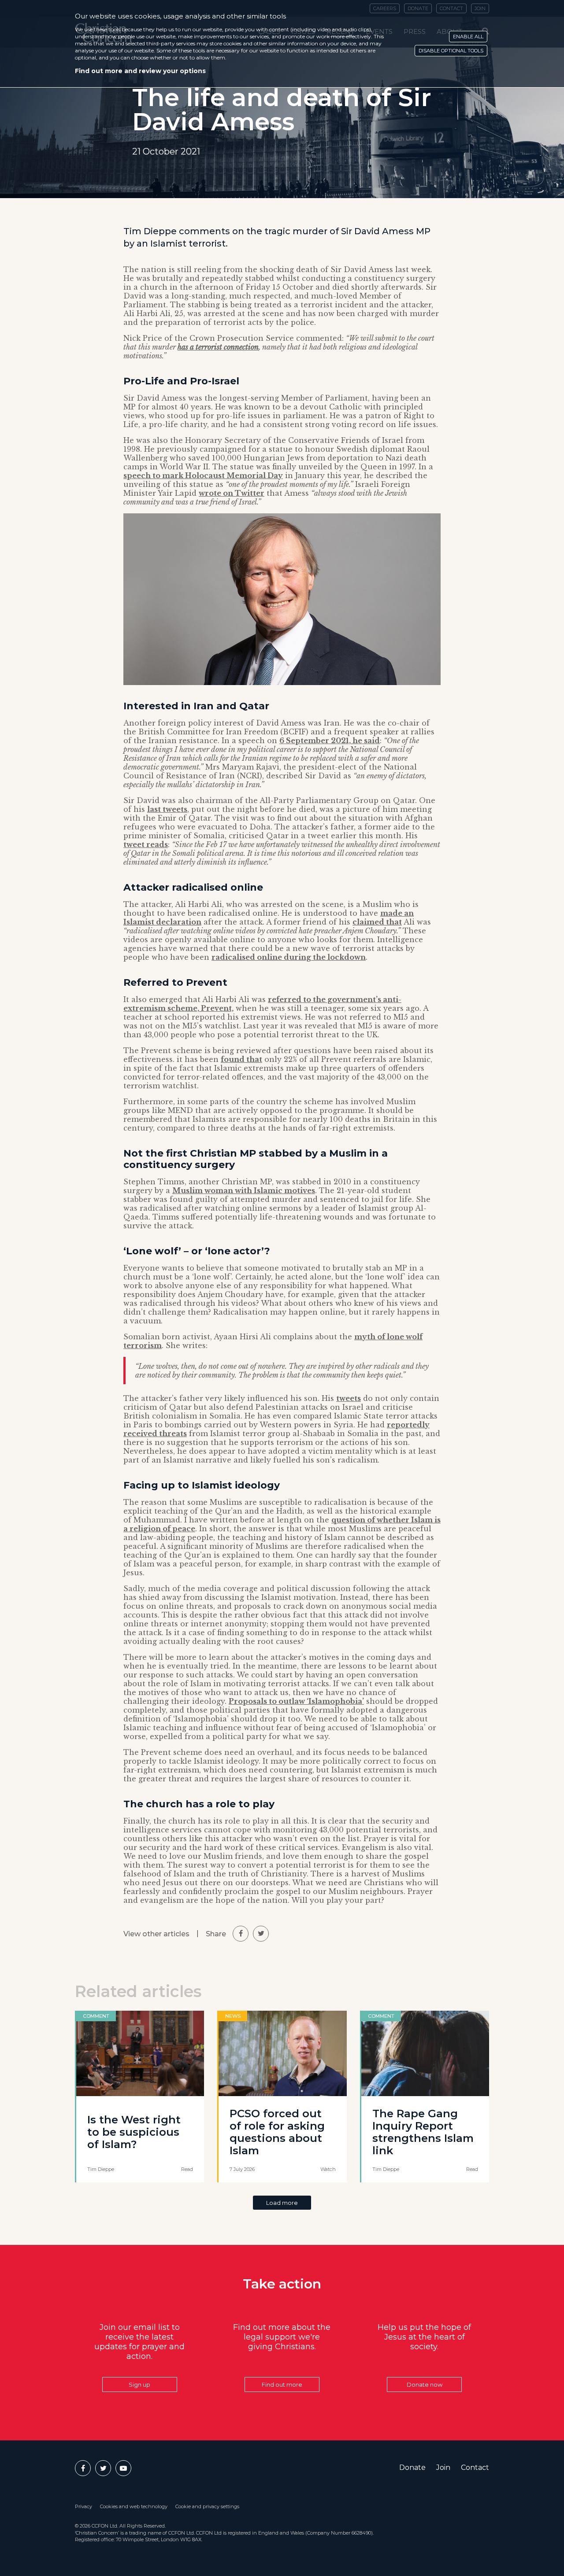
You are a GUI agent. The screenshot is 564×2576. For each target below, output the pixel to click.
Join (443, 2467)
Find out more (282, 2384)
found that (241, 1059)
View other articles (156, 1934)
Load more (282, 2203)
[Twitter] (103, 2468)
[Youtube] (123, 2468)
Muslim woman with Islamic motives (244, 1190)
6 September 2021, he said (330, 741)
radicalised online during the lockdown (289, 957)
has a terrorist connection (218, 347)
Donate (412, 2467)
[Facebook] (83, 2468)
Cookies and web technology (134, 2506)
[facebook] (241, 1934)
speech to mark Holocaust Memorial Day (203, 475)
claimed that (377, 922)
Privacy (83, 2506)
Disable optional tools (451, 51)
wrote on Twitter (232, 493)
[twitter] (261, 1934)
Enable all (468, 37)
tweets (349, 1398)
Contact (475, 2467)
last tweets (167, 809)
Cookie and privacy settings (207, 2506)
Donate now (425, 2384)
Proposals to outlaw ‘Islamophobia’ (296, 1701)
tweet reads (146, 844)
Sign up (139, 2384)
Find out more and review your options (140, 71)
